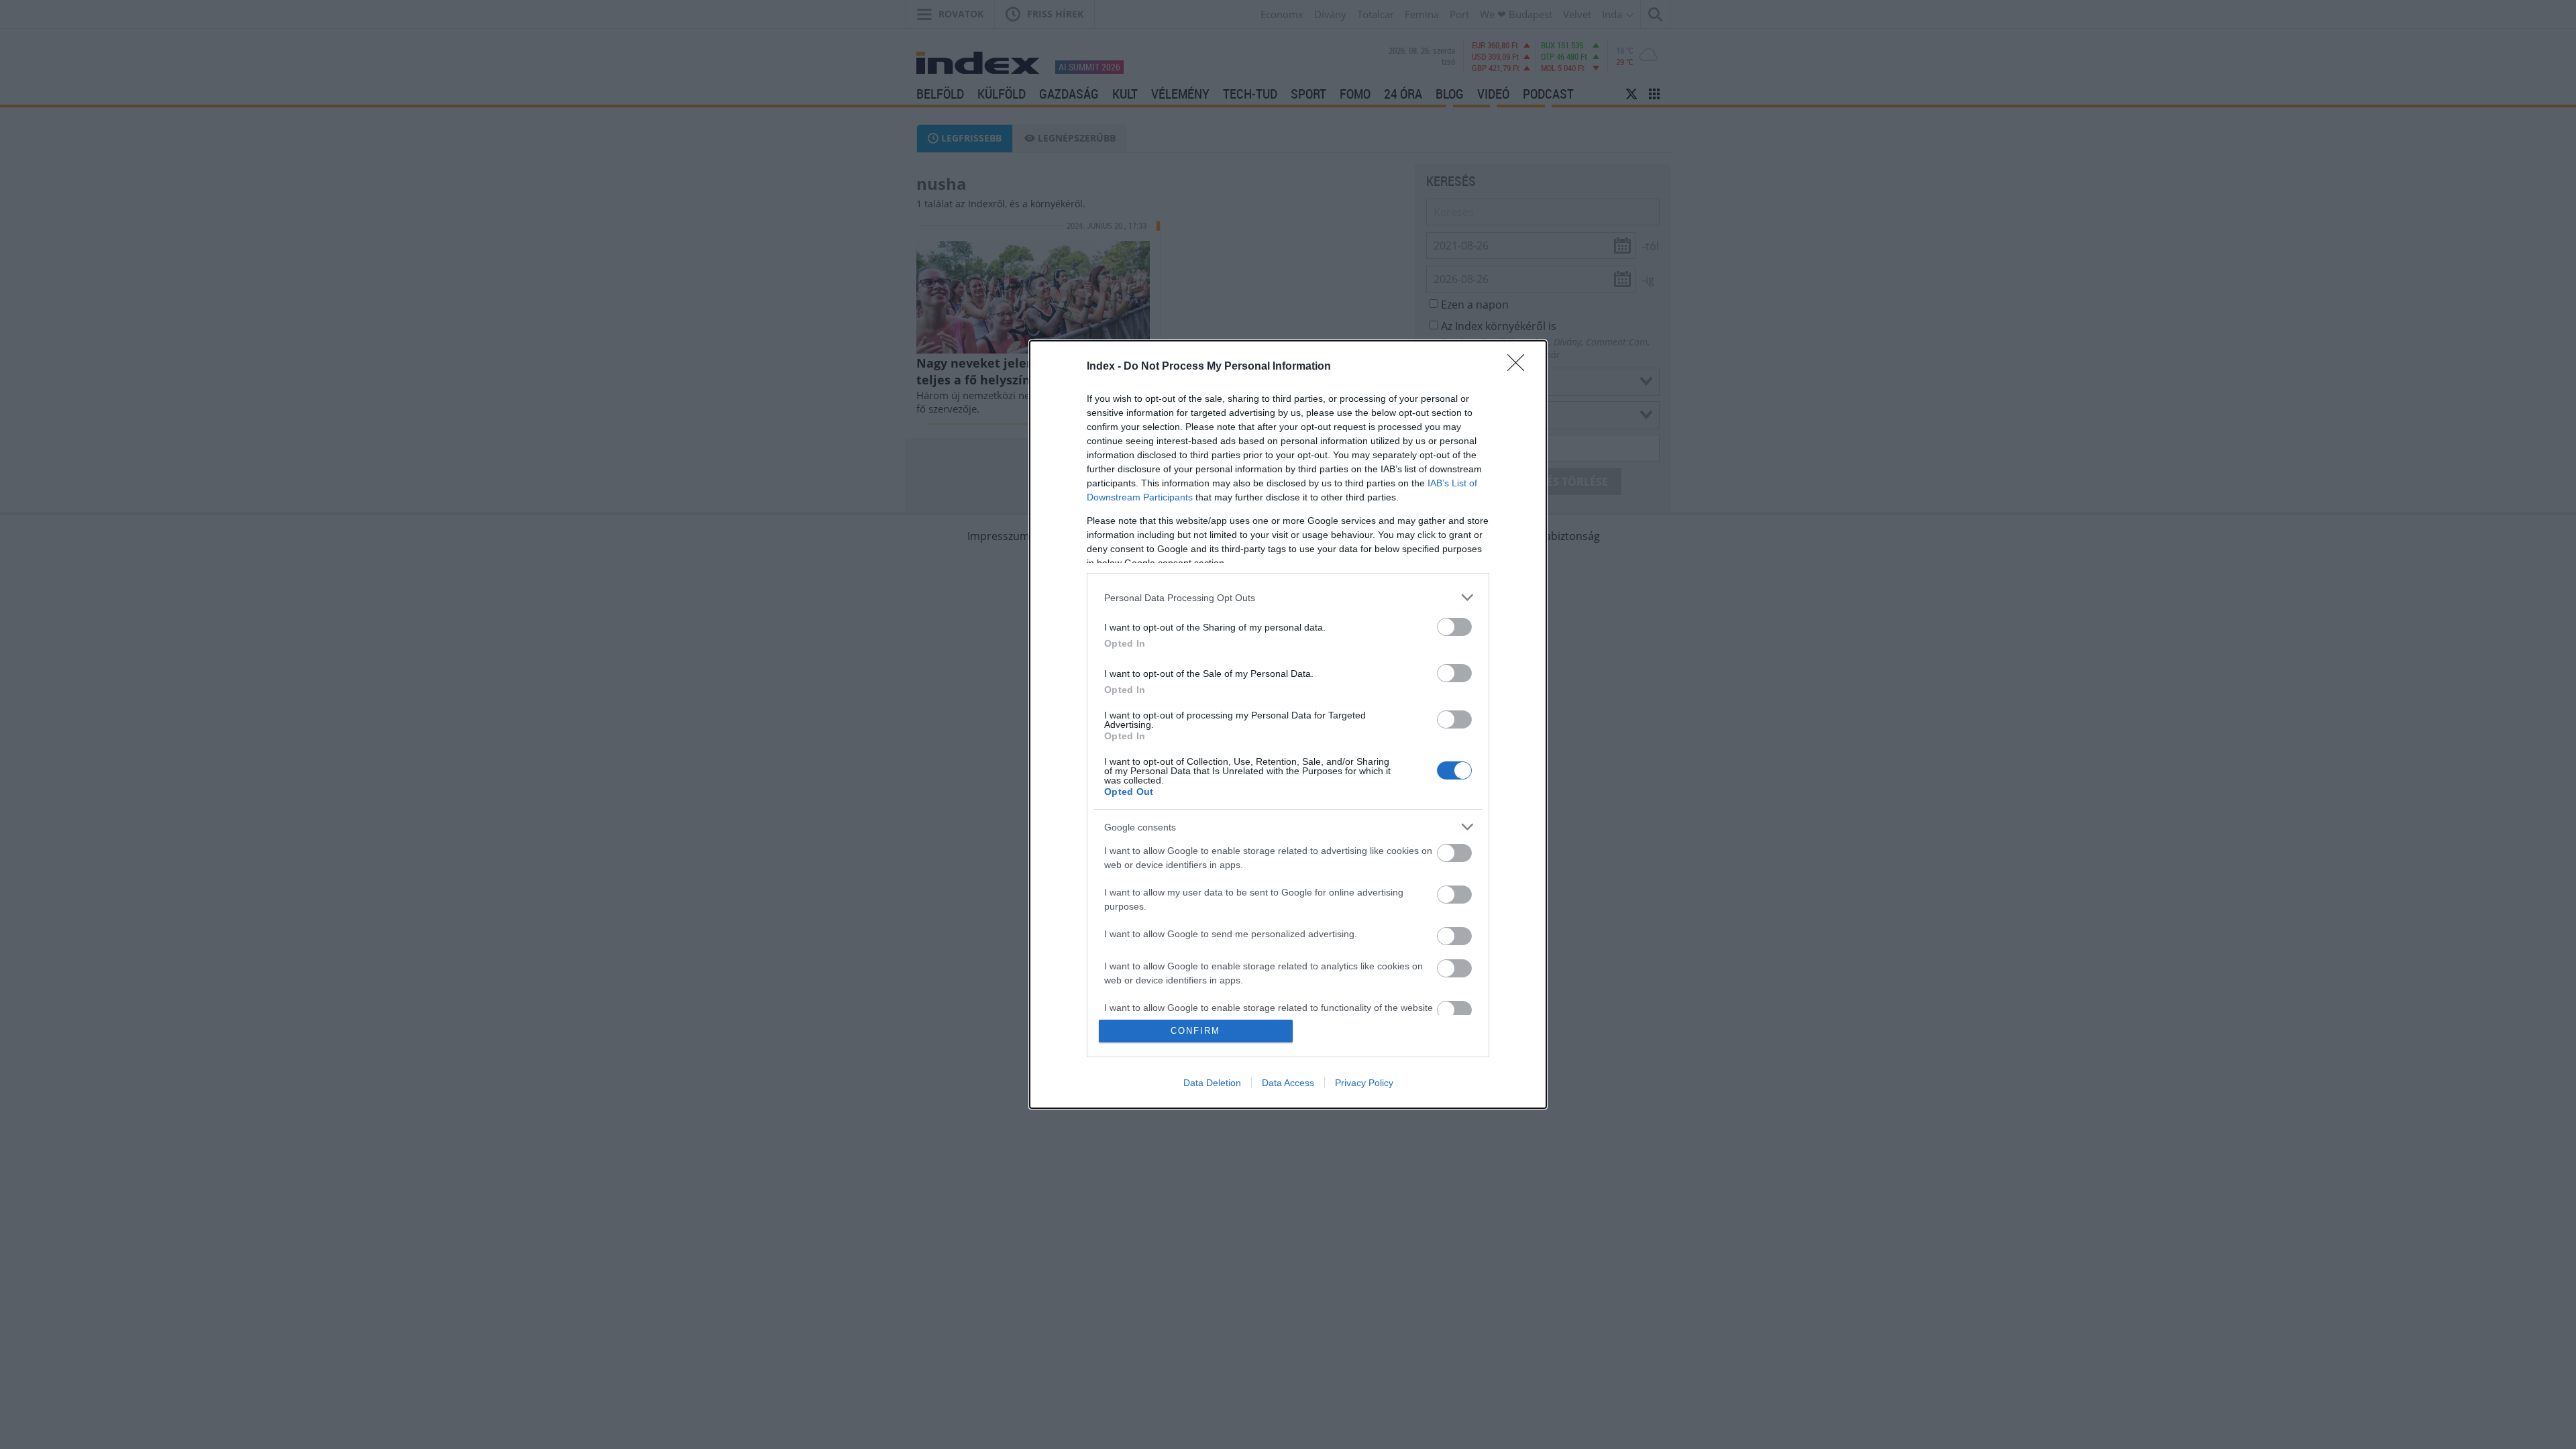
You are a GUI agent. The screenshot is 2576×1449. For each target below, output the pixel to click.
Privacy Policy (1364, 1083)
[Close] (1520, 367)
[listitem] (1288, 597)
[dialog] (1288, 724)
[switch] (1454, 627)
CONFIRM (1195, 1031)
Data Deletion (1212, 1083)
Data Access (1288, 1083)
